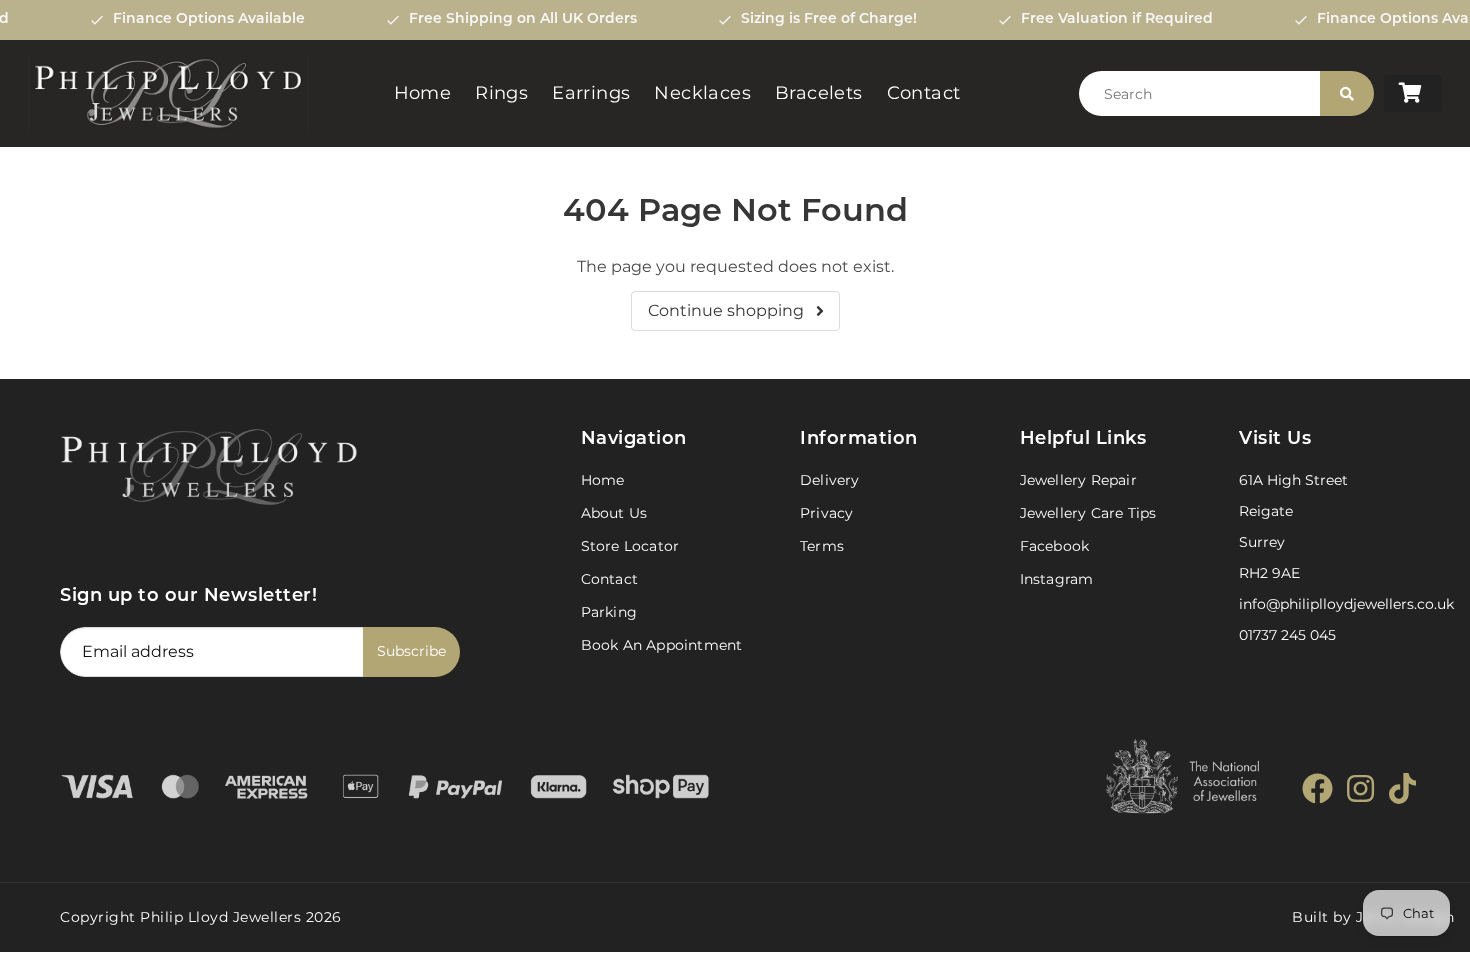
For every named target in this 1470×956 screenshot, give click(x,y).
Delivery (830, 480)
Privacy (826, 513)
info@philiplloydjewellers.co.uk (1346, 604)
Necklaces (702, 93)
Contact (924, 93)
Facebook (1055, 546)
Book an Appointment (662, 645)
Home (423, 93)
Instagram (1057, 579)
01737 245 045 (1287, 635)
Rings (501, 93)
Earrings (591, 93)
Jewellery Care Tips (1088, 513)
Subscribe (411, 651)
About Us (614, 513)
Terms (822, 546)
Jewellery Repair (1078, 480)
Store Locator (630, 546)
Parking (609, 612)
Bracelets (819, 93)
